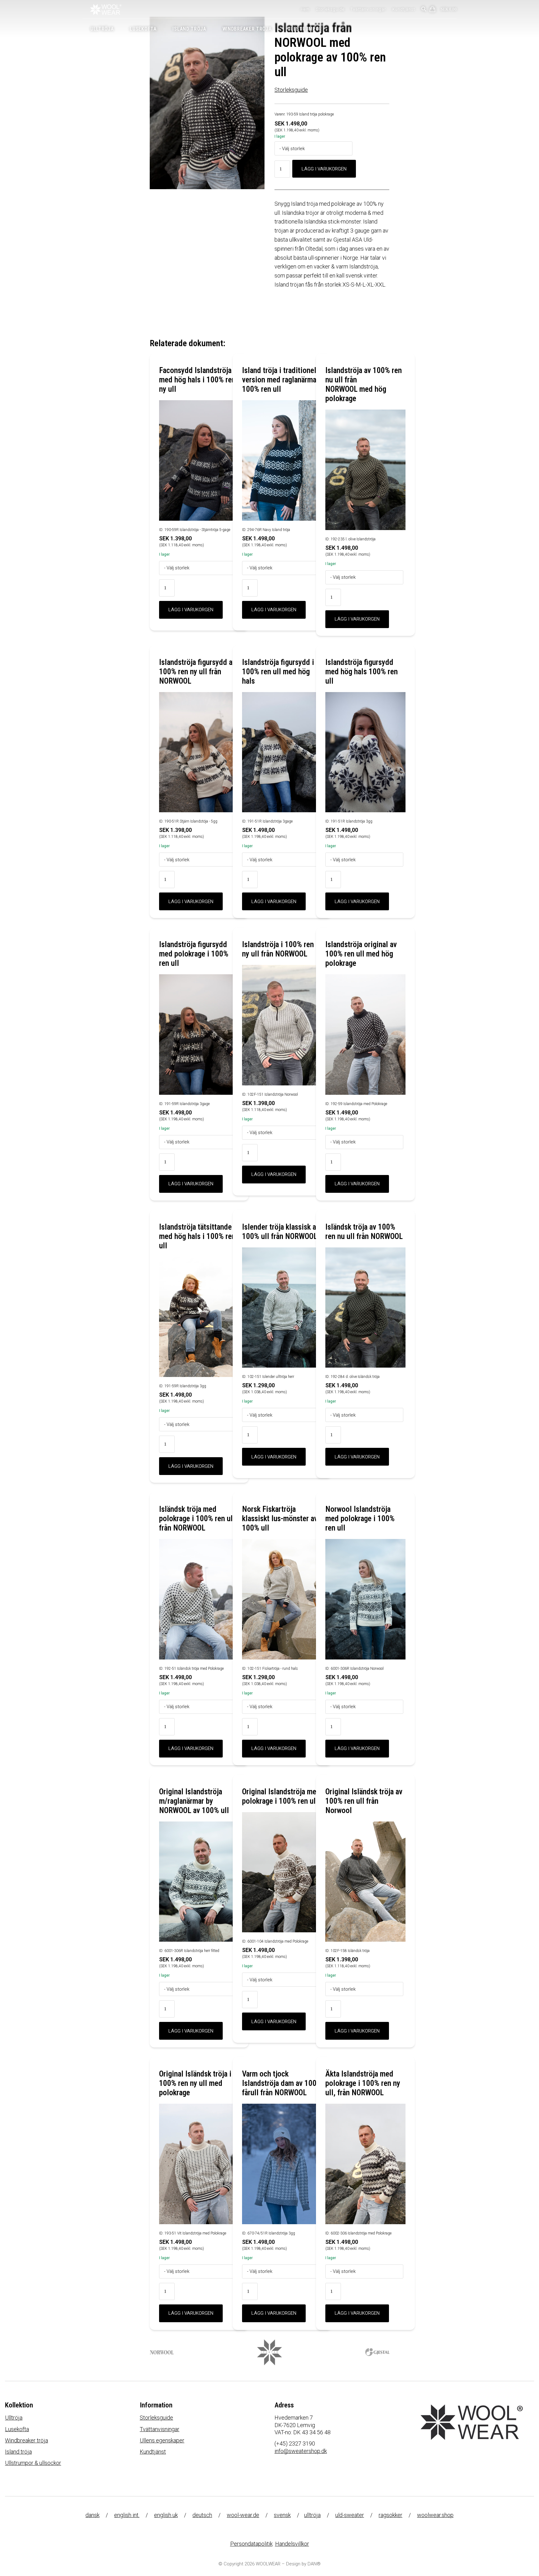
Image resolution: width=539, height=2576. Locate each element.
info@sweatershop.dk (301, 2451)
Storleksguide (330, 9)
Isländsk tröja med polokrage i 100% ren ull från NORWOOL (197, 1519)
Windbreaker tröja (27, 2440)
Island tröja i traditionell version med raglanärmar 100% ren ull (280, 380)
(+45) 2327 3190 (295, 2443)
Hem (305, 9)
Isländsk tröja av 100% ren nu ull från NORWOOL (364, 1232)
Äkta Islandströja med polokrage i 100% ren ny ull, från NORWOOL (363, 2083)
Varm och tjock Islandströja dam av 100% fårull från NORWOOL (282, 2083)
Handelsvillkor (292, 2544)
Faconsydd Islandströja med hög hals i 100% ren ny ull (197, 380)
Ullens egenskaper (162, 2440)
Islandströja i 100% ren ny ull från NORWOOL (278, 949)
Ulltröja (14, 2418)
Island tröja (18, 2452)
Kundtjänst (404, 9)
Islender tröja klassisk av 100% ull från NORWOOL (281, 1232)
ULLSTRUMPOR (305, 29)
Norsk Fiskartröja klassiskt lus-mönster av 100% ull (280, 1519)
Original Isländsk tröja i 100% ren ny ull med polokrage (195, 2083)
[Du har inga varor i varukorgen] (433, 10)
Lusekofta (17, 2429)
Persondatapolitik (251, 2544)
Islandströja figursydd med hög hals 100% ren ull (362, 672)
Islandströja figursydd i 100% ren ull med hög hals (278, 672)
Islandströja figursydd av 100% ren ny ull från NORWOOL (197, 672)
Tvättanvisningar (368, 9)
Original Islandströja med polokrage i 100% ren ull (281, 1796)
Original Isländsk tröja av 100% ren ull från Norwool (364, 1801)
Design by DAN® (303, 2564)
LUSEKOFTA (143, 29)
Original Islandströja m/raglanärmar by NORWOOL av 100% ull (194, 1801)
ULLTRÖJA (102, 29)
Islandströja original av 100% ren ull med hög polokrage (361, 954)
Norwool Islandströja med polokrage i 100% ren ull (360, 1519)
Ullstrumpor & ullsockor (33, 2463)
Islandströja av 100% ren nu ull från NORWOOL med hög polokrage (364, 384)
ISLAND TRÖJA (189, 29)
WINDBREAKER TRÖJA (247, 29)
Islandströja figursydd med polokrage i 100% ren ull (194, 954)
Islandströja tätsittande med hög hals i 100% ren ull (197, 1236)
